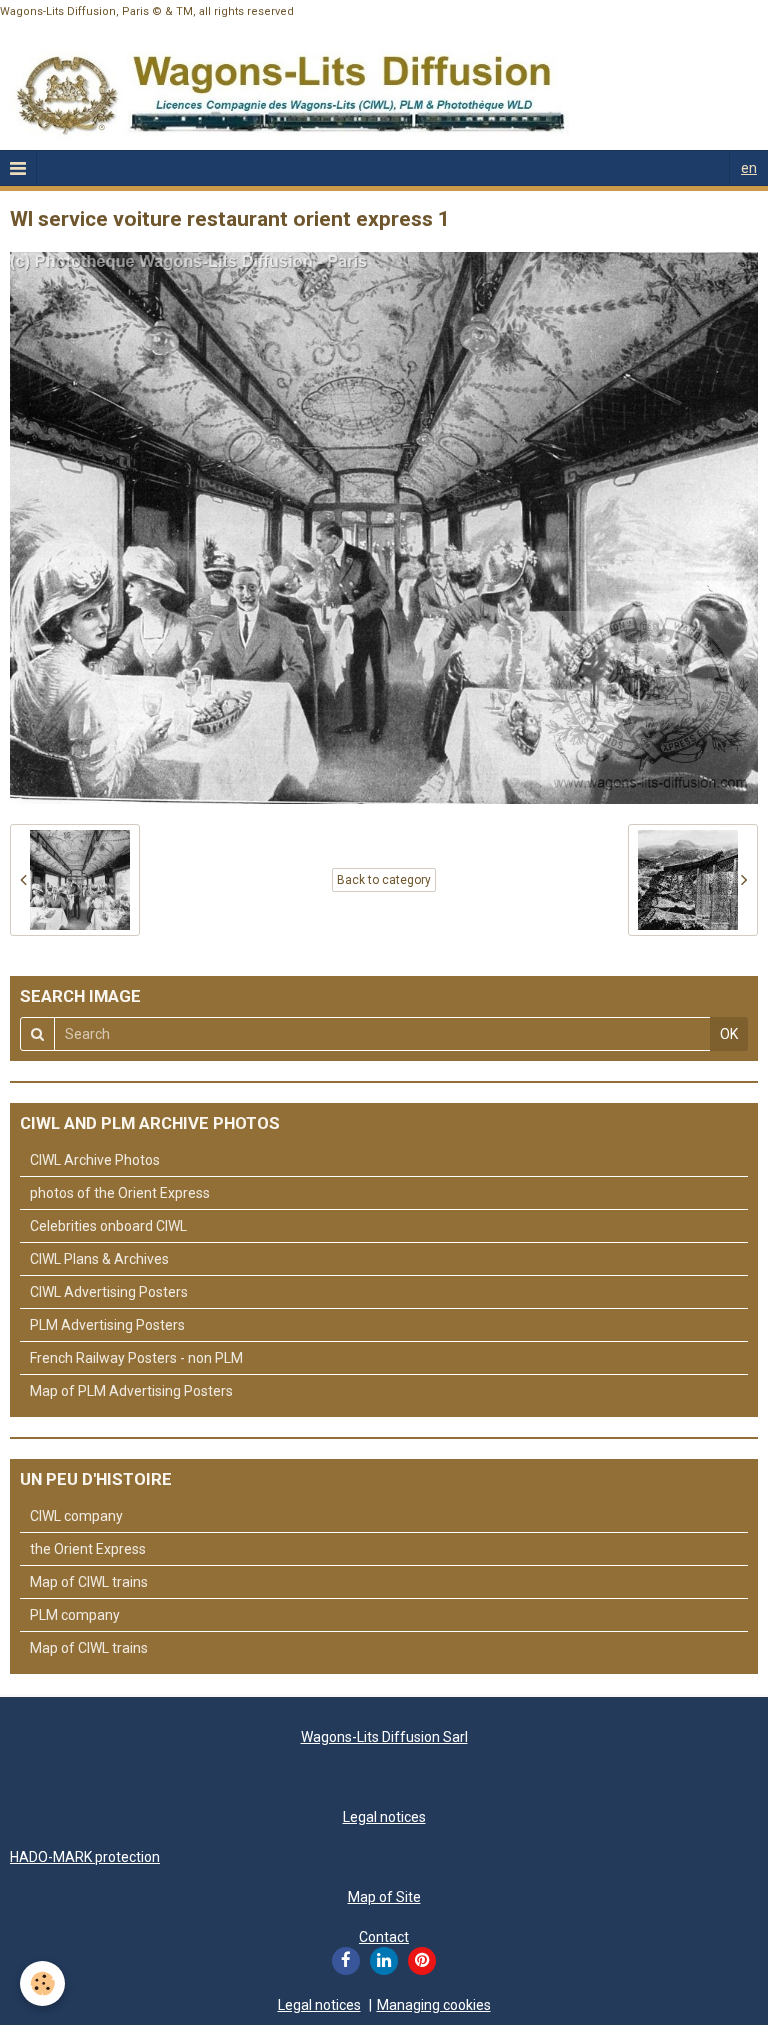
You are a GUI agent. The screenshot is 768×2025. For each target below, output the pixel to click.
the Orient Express (88, 1549)
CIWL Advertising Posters (109, 1292)
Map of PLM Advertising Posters (131, 1391)
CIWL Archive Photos (95, 1160)
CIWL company (76, 1516)
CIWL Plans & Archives (99, 1259)
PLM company (75, 1615)
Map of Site (384, 1897)
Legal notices (384, 1817)
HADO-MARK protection (85, 1857)
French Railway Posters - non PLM (136, 1358)
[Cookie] (42, 1983)
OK (729, 1034)
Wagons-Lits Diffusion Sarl (384, 1737)
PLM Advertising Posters (107, 1325)
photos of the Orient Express (120, 1193)
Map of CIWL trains (89, 1582)
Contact (384, 1937)
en (749, 168)
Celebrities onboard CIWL (108, 1226)
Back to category (384, 880)
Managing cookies (434, 2005)
